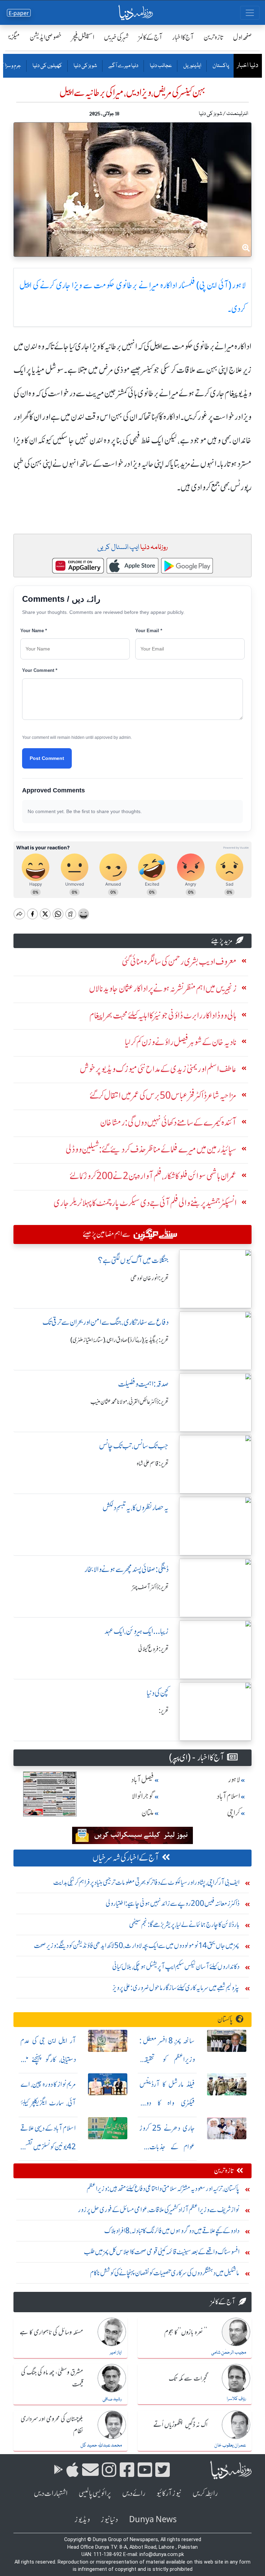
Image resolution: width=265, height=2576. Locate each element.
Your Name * (34, 631)
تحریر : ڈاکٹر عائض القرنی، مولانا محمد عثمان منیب (130, 1402)
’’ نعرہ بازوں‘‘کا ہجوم (186, 2333)
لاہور (234, 1780)
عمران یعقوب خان (230, 2445)
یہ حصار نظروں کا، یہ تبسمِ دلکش (136, 1508)
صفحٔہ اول (242, 37)
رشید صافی (112, 2399)
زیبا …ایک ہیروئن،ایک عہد (137, 1631)
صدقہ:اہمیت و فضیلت (143, 1384)
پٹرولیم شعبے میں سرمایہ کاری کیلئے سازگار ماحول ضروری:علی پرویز (176, 1988)
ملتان (148, 1813)
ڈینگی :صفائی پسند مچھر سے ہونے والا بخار (127, 1569)
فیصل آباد (143, 1780)
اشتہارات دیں (51, 2493)
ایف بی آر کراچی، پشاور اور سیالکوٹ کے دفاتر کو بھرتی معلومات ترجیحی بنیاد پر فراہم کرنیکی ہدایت (146, 1882)
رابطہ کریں (205, 2493)
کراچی (234, 1813)
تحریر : (164, 1711)
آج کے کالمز (150, 37)
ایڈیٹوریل (192, 66)
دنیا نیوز (109, 2520)
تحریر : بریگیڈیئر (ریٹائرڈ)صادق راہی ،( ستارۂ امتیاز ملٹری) (120, 1340)
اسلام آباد (228, 1796)
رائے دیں (134, 2493)
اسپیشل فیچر (83, 37)
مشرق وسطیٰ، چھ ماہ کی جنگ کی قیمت (52, 2379)
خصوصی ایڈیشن (46, 37)
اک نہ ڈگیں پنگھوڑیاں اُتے (180, 2425)
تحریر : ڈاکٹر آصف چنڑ (150, 1587)
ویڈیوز (82, 2520)
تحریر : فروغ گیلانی (153, 1649)
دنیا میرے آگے (123, 66)
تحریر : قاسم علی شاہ (153, 1464)
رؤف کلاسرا (236, 2399)
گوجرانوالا (143, 1796)
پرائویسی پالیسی (95, 2493)
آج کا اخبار (183, 37)
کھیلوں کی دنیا (47, 66)
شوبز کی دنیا (85, 66)
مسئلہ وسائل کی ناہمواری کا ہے (51, 2333)
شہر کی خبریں (116, 37)
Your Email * (149, 631)
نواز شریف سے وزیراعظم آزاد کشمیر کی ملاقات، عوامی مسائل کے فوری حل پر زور (159, 2210)
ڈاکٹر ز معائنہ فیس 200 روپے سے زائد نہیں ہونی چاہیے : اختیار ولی (173, 1903)
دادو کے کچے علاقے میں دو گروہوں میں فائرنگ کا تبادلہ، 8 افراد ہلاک (172, 2231)
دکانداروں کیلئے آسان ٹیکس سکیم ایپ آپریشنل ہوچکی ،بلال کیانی (176, 1966)
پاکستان (220, 66)
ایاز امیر (116, 2353)
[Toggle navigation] (250, 13)
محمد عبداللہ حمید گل (101, 2445)
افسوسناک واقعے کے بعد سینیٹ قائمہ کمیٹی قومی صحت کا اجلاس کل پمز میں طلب (162, 2252)
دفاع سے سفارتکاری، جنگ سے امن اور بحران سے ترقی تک (106, 1322)
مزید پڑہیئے (222, 941)
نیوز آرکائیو (169, 2493)
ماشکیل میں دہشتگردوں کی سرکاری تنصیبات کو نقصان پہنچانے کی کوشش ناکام (165, 2273)
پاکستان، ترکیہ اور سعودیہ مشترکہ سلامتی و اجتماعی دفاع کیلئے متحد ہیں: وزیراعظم (163, 2188)
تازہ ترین (213, 37)
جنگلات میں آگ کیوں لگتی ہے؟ (133, 1260)
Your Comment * (40, 670)
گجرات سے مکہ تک (188, 2379)
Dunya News (153, 2520)
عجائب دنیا (160, 66)
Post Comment (47, 758)
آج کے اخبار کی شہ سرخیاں (126, 1858)
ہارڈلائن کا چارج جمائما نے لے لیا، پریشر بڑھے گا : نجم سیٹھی (184, 1924)
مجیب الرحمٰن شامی (229, 2353)
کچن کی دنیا (158, 1693)
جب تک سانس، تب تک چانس (134, 1446)
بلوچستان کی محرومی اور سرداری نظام (52, 2425)
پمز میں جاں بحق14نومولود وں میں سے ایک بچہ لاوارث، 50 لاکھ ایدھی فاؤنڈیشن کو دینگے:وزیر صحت (137, 1945)
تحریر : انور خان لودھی (150, 1278)
